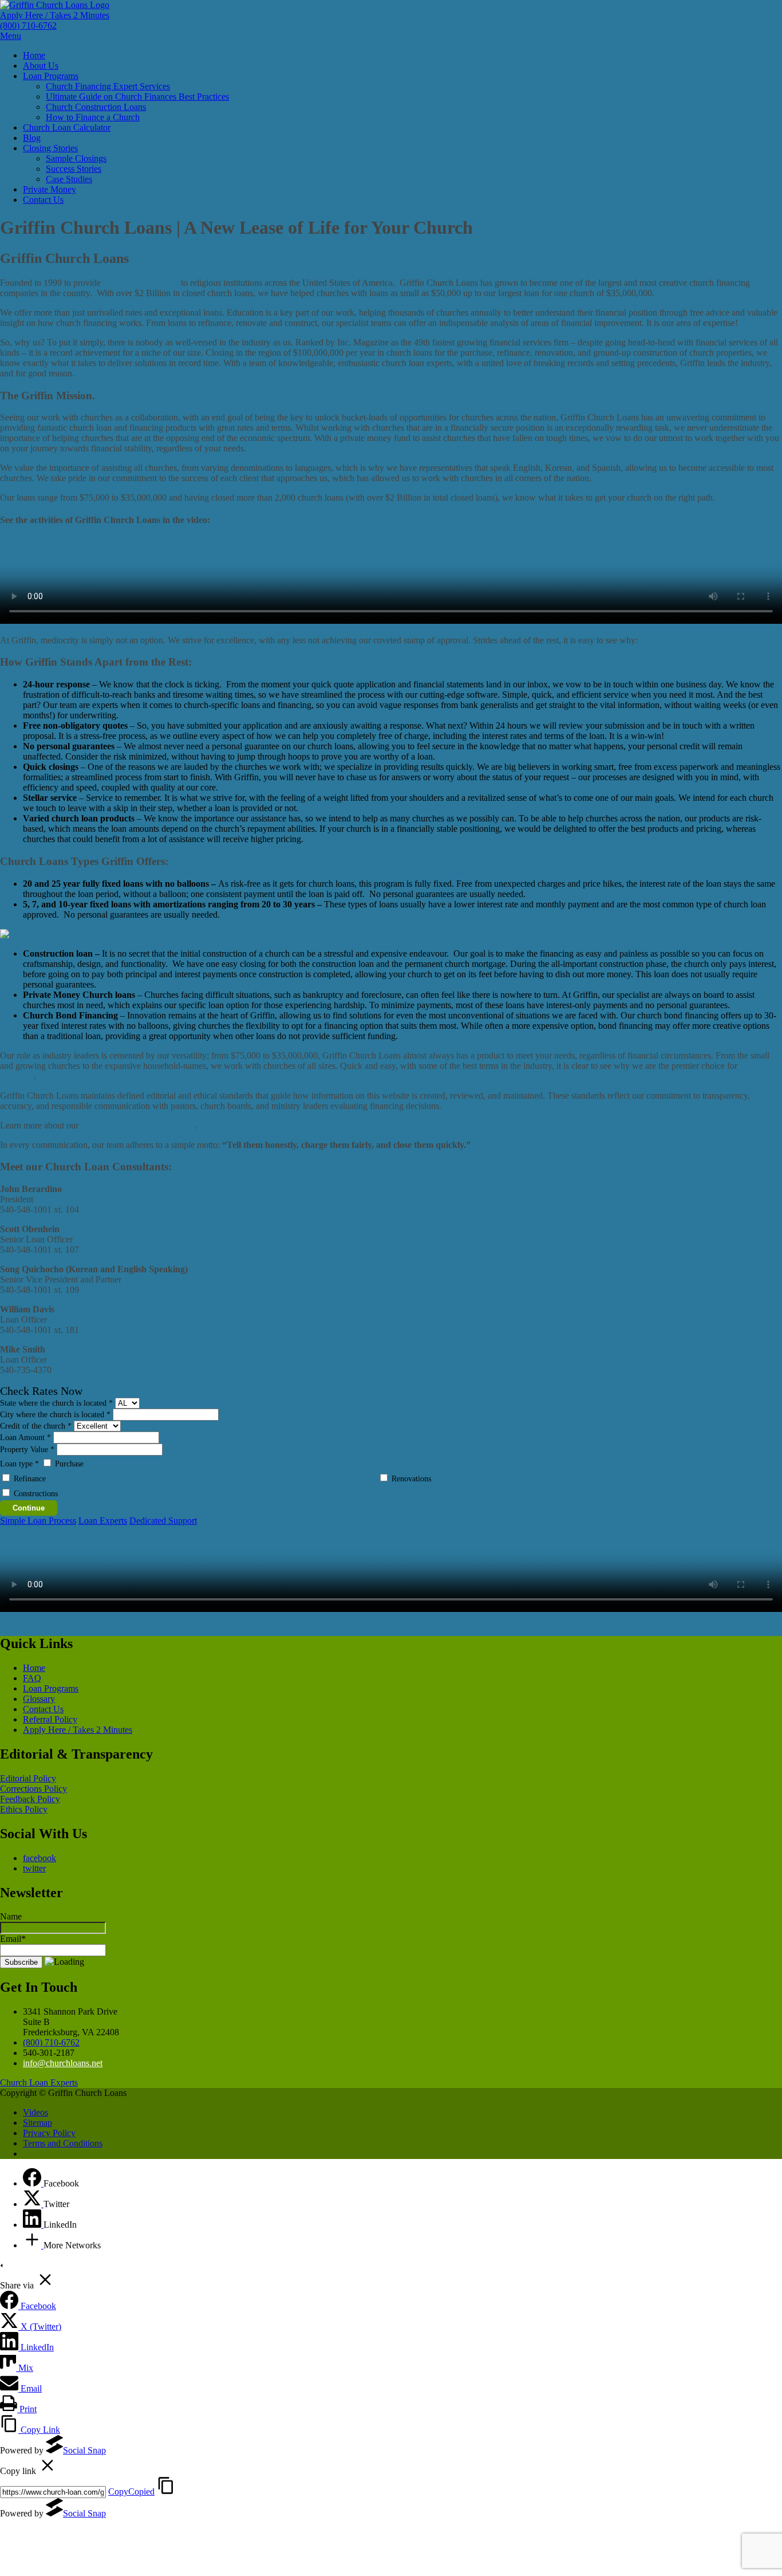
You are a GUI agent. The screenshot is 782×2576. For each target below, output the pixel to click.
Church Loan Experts (39, 2083)
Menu (11, 36)
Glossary (39, 1699)
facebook (40, 1858)
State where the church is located (56, 1403)
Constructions (36, 1494)
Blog (32, 138)
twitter (34, 1868)
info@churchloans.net (63, 2063)
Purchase (69, 1464)
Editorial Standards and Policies (138, 1125)
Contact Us (43, 200)
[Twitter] (33, 2204)
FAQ (32, 1678)
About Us (41, 66)
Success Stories (74, 169)
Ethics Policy (24, 1809)
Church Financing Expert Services (108, 86)
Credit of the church (36, 1426)
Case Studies (69, 179)
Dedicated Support (163, 1521)
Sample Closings (76, 158)
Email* (13, 1939)
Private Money (50, 189)
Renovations (411, 1479)
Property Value (27, 1450)
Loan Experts (103, 1521)
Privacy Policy (49, 2133)
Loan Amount (25, 1438)
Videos (35, 2112)
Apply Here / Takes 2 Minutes (55, 15)
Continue (29, 1508)
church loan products (141, 283)
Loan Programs (51, 76)
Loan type (19, 1464)
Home (34, 55)
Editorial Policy (28, 1778)
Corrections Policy (33, 1789)
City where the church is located (55, 1415)
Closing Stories (50, 148)
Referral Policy (50, 1719)
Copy (131, 2492)
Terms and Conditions (63, 2143)
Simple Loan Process (38, 1521)
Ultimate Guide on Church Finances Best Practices (137, 97)
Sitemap (37, 2123)
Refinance (30, 1479)
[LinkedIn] (33, 2225)
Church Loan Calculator (67, 127)
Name (11, 1916)
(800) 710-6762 (28, 25)
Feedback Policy (30, 1799)
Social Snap (84, 2450)
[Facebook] (33, 2183)
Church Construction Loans (96, 107)
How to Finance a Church (93, 117)
